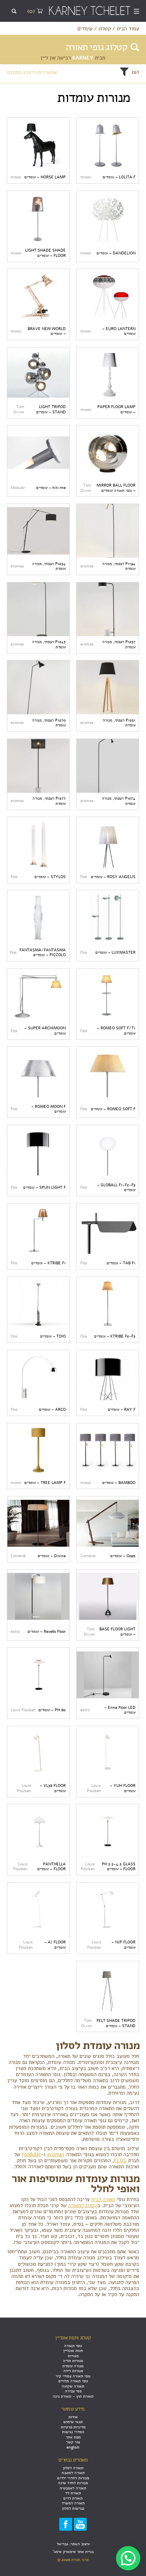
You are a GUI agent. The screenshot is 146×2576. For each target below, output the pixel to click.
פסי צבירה (73, 2391)
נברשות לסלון (73, 2508)
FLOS (120, 2160)
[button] (128, 2558)
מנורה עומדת (73, 2366)
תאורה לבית (103, 2199)
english (73, 2447)
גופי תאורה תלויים (73, 2381)
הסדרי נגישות (73, 2432)
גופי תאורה (73, 2346)
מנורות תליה (73, 2361)
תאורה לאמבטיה (73, 2488)
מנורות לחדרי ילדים (73, 2478)
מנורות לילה (73, 2371)
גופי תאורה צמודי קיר (73, 2376)
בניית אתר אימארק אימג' (73, 2552)
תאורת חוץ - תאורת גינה (73, 2396)
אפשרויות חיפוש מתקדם (32, 72)
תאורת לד (73, 2493)
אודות (73, 2417)
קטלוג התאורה (83, 2205)
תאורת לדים (73, 2498)
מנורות (73, 2356)
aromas (56, 2154)
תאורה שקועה (73, 2386)
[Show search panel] (14, 11)
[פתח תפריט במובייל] (137, 11)
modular (31, 2154)
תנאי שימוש (73, 2422)
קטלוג (105, 29)
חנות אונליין (73, 2351)
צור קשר (73, 2442)
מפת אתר (73, 2437)
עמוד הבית (128, 29)
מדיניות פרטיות (73, 2427)
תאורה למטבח (73, 2473)
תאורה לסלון (73, 2468)
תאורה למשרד (73, 2503)
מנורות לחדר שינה (73, 2483)
